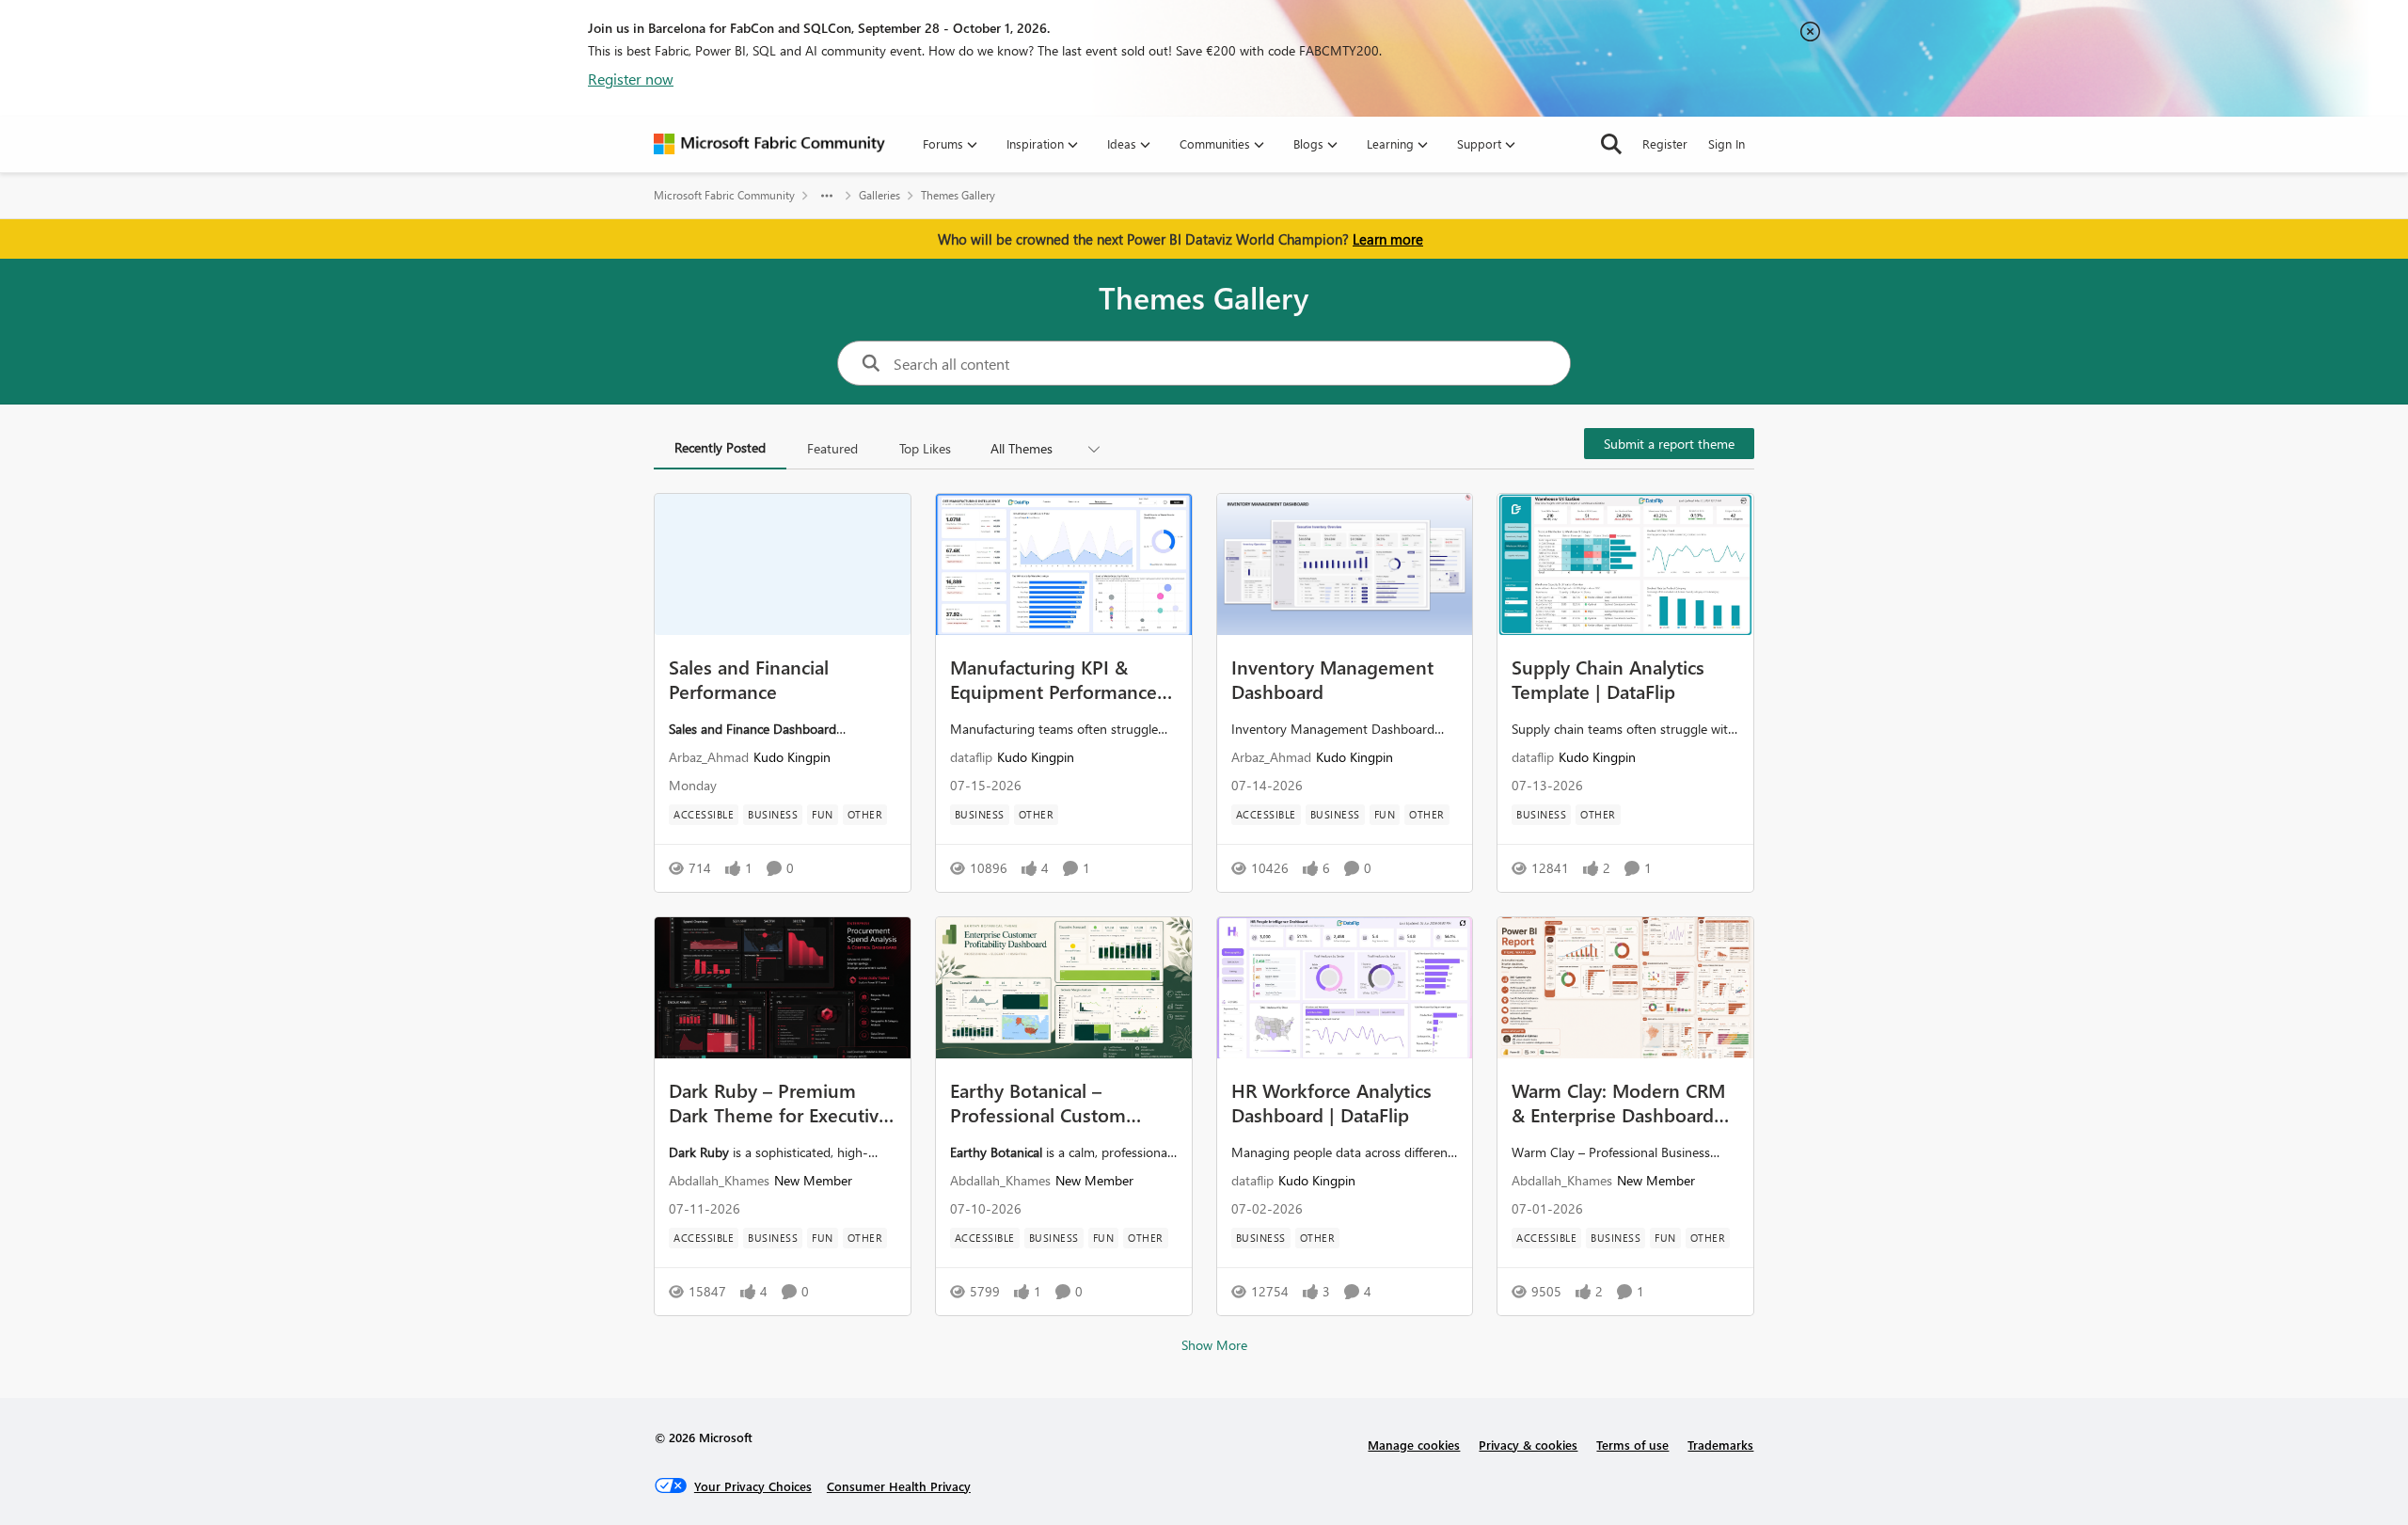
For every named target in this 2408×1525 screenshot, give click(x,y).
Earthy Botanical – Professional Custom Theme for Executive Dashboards (1038, 1102)
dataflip (971, 757)
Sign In (1727, 143)
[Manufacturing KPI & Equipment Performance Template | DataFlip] (1064, 564)
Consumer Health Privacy (899, 1486)
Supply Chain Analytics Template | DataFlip (1608, 678)
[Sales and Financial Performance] (783, 564)
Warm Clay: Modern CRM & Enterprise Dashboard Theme (1618, 1102)
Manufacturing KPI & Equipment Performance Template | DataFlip (1053, 678)
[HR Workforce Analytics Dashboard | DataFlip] (1345, 988)
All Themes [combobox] (1022, 448)
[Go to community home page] (769, 144)
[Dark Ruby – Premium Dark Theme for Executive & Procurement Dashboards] (783, 988)
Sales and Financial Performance (749, 678)
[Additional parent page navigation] (827, 196)
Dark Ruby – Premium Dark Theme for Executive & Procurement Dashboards (779, 1102)
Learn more (1388, 239)
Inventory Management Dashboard (1332, 678)
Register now (631, 79)
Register (1665, 143)
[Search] (1611, 144)
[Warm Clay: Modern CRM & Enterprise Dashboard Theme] (1625, 988)
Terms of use (1632, 1445)
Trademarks (1720, 1445)
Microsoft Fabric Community (724, 195)
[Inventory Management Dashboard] (1345, 564)
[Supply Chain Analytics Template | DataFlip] (1625, 564)
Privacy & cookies (1528, 1445)
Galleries (879, 195)
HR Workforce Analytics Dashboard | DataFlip (1331, 1102)
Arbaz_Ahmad (709, 757)
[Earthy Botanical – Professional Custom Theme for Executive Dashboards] (1064, 988)
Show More (1214, 1345)
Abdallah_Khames (719, 1180)
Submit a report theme (1669, 444)
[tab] (720, 449)
